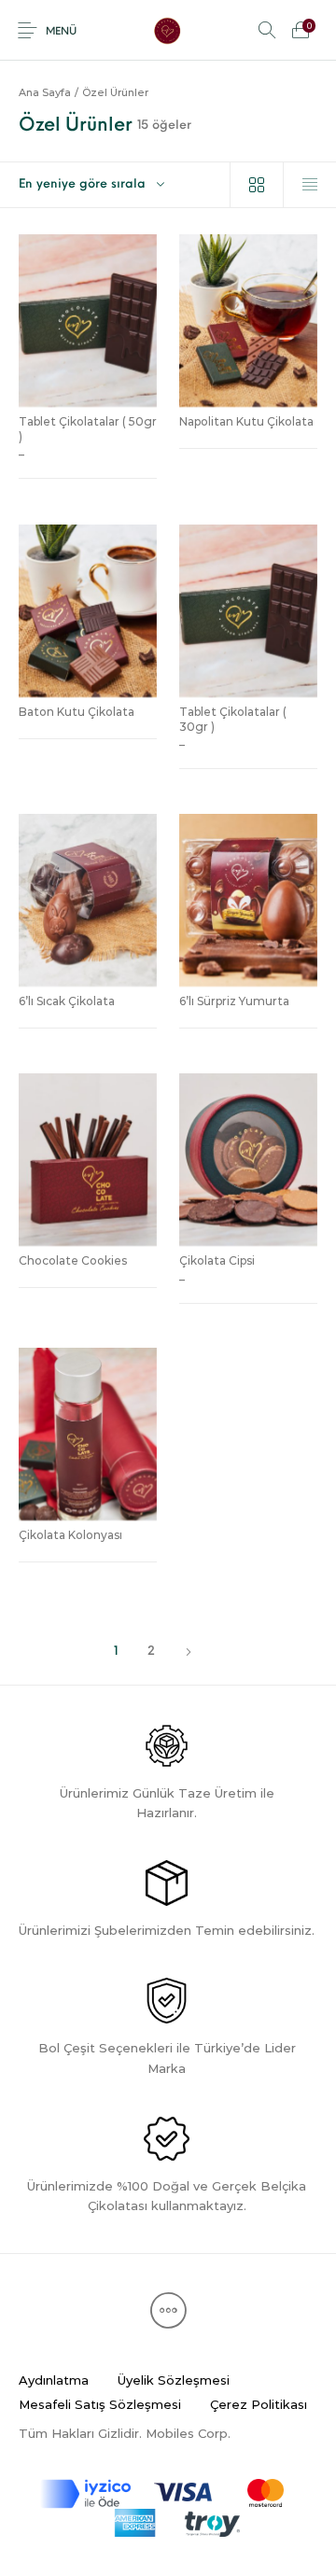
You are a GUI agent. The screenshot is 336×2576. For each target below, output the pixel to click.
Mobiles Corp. (188, 2433)
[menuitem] (53, 2381)
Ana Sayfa (45, 92)
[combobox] (115, 185)
